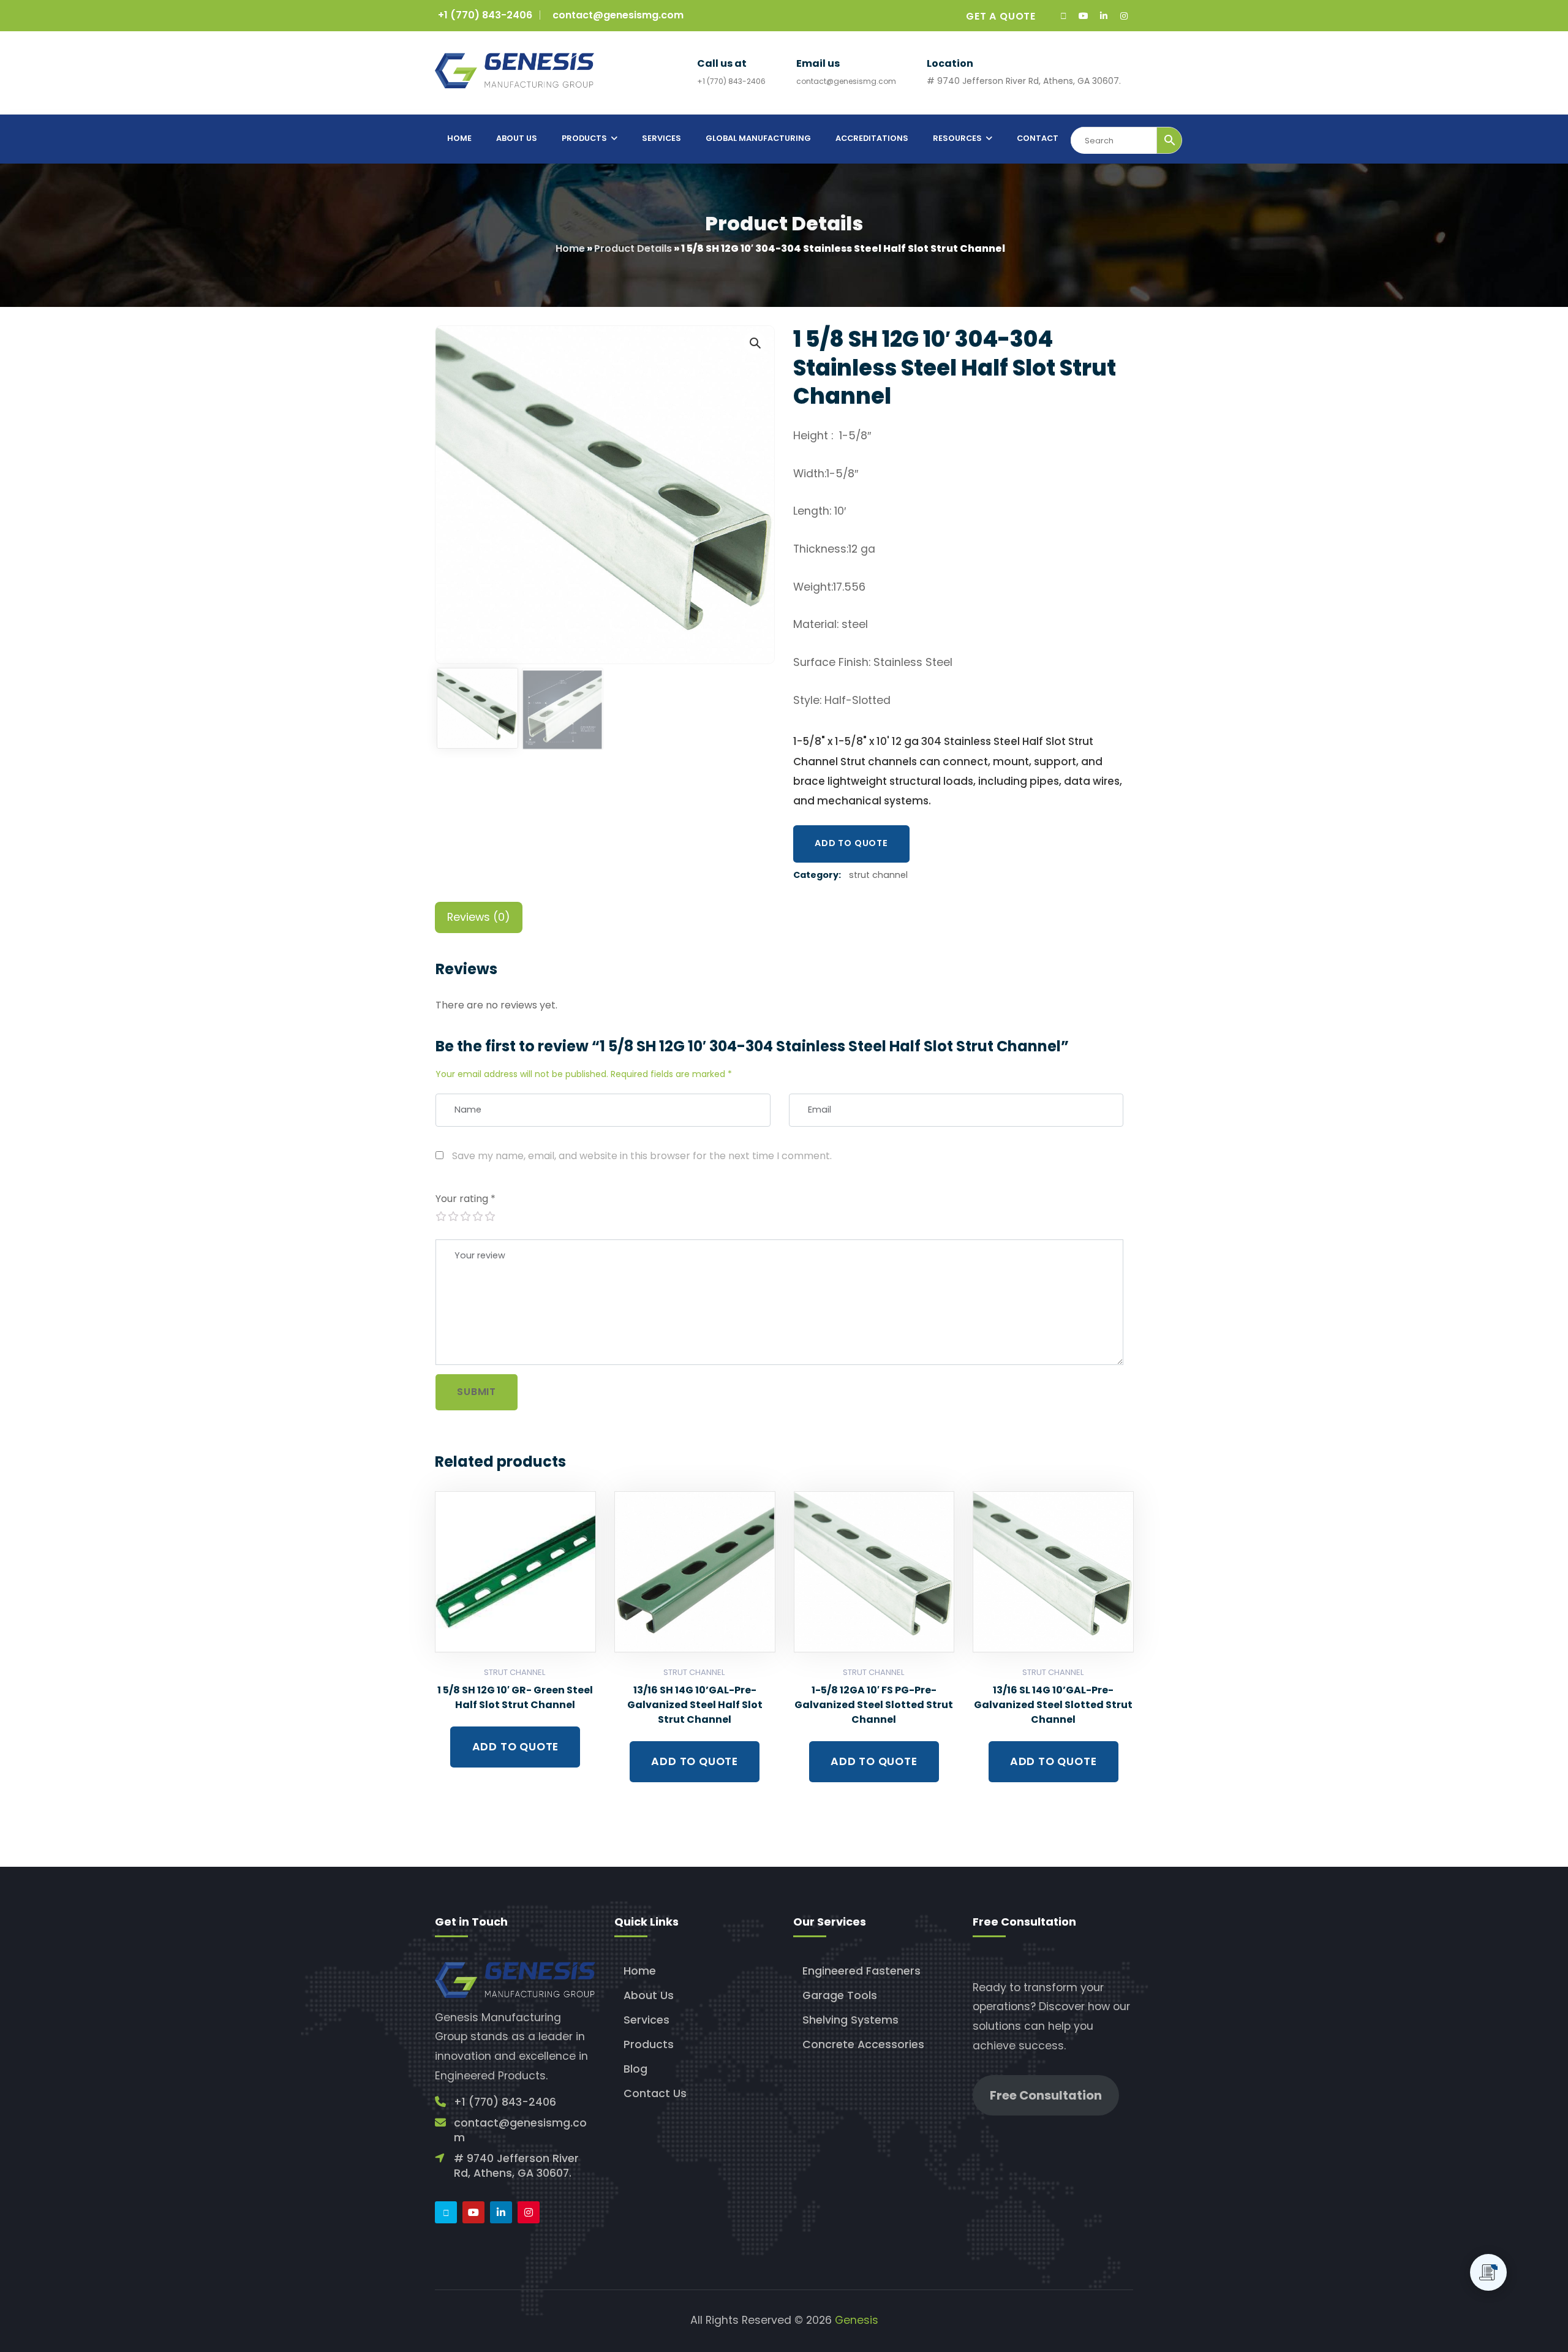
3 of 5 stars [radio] (465, 1216)
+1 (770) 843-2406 (485, 15)
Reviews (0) (479, 917)
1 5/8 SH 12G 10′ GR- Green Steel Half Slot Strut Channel (515, 1697)
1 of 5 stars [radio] (440, 1216)
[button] (755, 342)
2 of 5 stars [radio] (453, 1216)
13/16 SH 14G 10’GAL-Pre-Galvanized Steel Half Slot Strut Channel (695, 1705)
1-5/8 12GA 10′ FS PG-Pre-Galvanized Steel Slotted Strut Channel (874, 1705)
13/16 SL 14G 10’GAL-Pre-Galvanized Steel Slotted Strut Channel (1053, 1705)
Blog (635, 2069)
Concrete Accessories (863, 2044)
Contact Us (655, 2093)
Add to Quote (851, 843)
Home (570, 248)
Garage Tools (840, 1995)
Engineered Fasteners (861, 1971)
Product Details (633, 248)
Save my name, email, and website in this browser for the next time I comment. (642, 1156)
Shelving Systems (850, 2020)
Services (646, 2020)
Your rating (466, 1199)
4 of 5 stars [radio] (477, 1216)
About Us (649, 1995)
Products (649, 2044)
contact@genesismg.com (618, 15)
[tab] (479, 918)
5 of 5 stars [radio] (489, 1216)
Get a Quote (1001, 16)
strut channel (878, 875)
